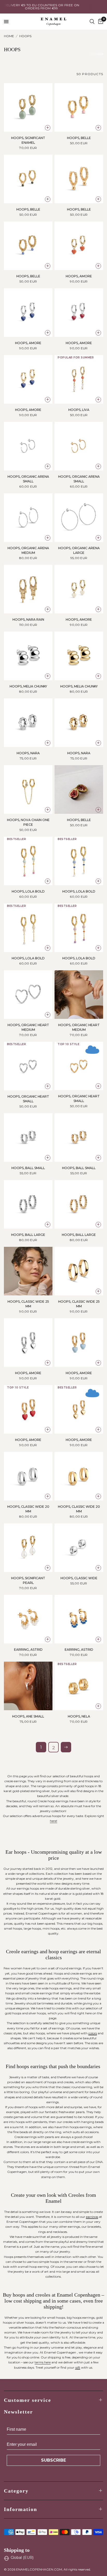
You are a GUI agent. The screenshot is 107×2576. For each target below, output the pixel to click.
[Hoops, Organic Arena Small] (28, 446)
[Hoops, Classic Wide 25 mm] (28, 1271)
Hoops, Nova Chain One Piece (28, 822)
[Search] (92, 22)
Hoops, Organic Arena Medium (28, 550)
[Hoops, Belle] (79, 107)
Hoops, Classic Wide (79, 1578)
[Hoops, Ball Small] (28, 1138)
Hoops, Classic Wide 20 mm (28, 1509)
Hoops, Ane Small (28, 1716)
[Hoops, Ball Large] (28, 1204)
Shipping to (17, 2550)
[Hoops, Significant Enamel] (28, 107)
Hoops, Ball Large (28, 1235)
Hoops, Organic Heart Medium (28, 1027)
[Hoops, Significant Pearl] (28, 1548)
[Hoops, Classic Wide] (79, 1548)
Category (16, 2491)
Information (21, 2509)
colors (93, 2033)
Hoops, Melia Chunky (28, 686)
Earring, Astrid (28, 1650)
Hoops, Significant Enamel (28, 140)
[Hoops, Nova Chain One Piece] (28, 789)
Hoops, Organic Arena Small (28, 479)
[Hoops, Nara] (28, 723)
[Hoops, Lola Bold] (28, 861)
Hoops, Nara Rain (28, 620)
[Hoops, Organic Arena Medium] (28, 518)
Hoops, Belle (79, 138)
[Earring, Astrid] (28, 1619)
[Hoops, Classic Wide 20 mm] (28, 1476)
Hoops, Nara (28, 753)
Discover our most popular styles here (60, 7)
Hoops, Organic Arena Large (79, 550)
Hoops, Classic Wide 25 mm (28, 1304)
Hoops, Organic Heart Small (28, 1099)
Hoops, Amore (79, 276)
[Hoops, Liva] (79, 379)
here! (53, 1821)
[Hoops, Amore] (79, 246)
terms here (43, 2362)
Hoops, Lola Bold (28, 891)
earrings (92, 2217)
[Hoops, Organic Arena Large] (79, 518)
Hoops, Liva (79, 410)
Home (9, 36)
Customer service (28, 2400)
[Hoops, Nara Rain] (28, 589)
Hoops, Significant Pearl (28, 1580)
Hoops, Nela (79, 1716)
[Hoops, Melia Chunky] (28, 656)
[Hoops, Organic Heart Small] (28, 1066)
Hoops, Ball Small (28, 1168)
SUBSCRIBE (53, 2460)
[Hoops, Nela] (79, 1686)
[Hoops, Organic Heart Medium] (28, 995)
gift (78, 2367)
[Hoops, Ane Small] (28, 1686)
